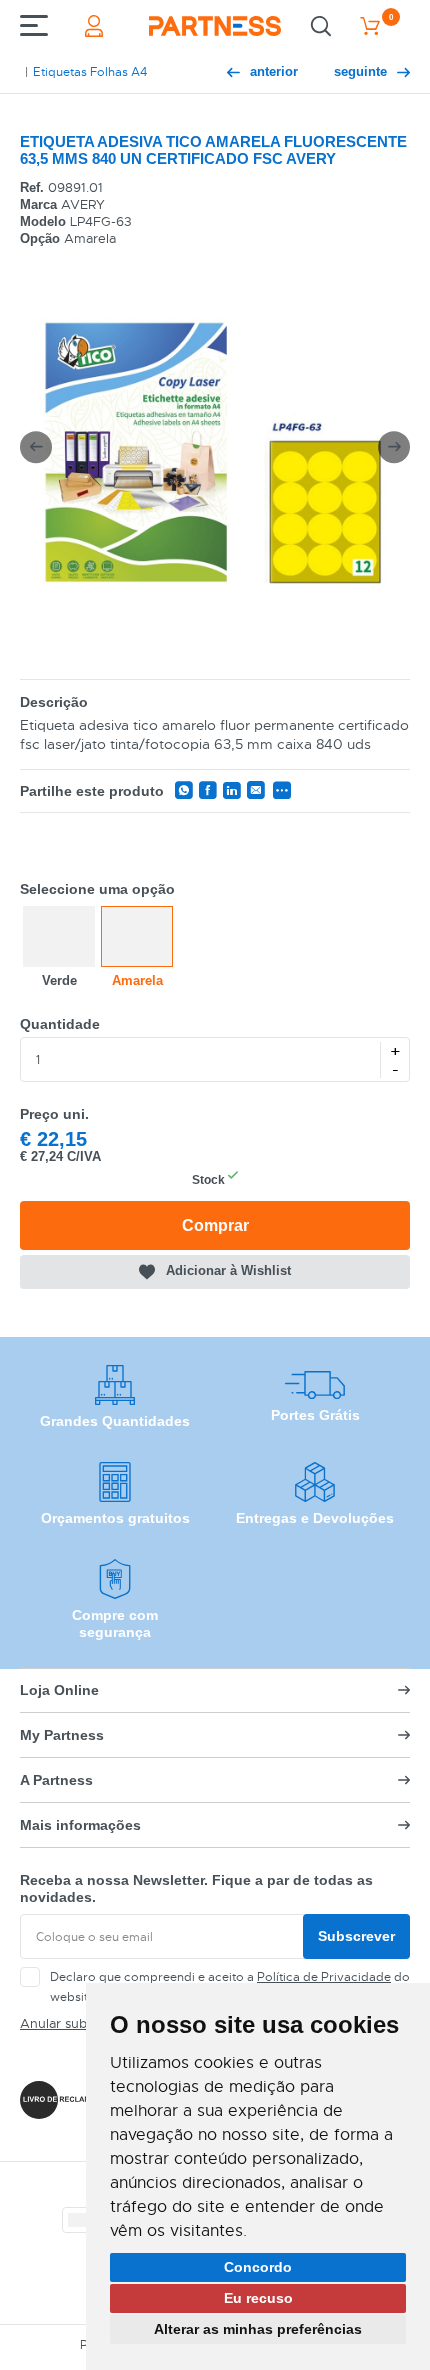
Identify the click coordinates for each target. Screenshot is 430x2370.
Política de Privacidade (324, 1977)
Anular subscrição (75, 2023)
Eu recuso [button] (258, 2298)
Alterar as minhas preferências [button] (258, 2329)
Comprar (215, 1225)
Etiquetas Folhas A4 (90, 72)
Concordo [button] (258, 2267)
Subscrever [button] (356, 1936)
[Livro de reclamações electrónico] (68, 2100)
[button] (36, 447)
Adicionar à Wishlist (228, 1271)
